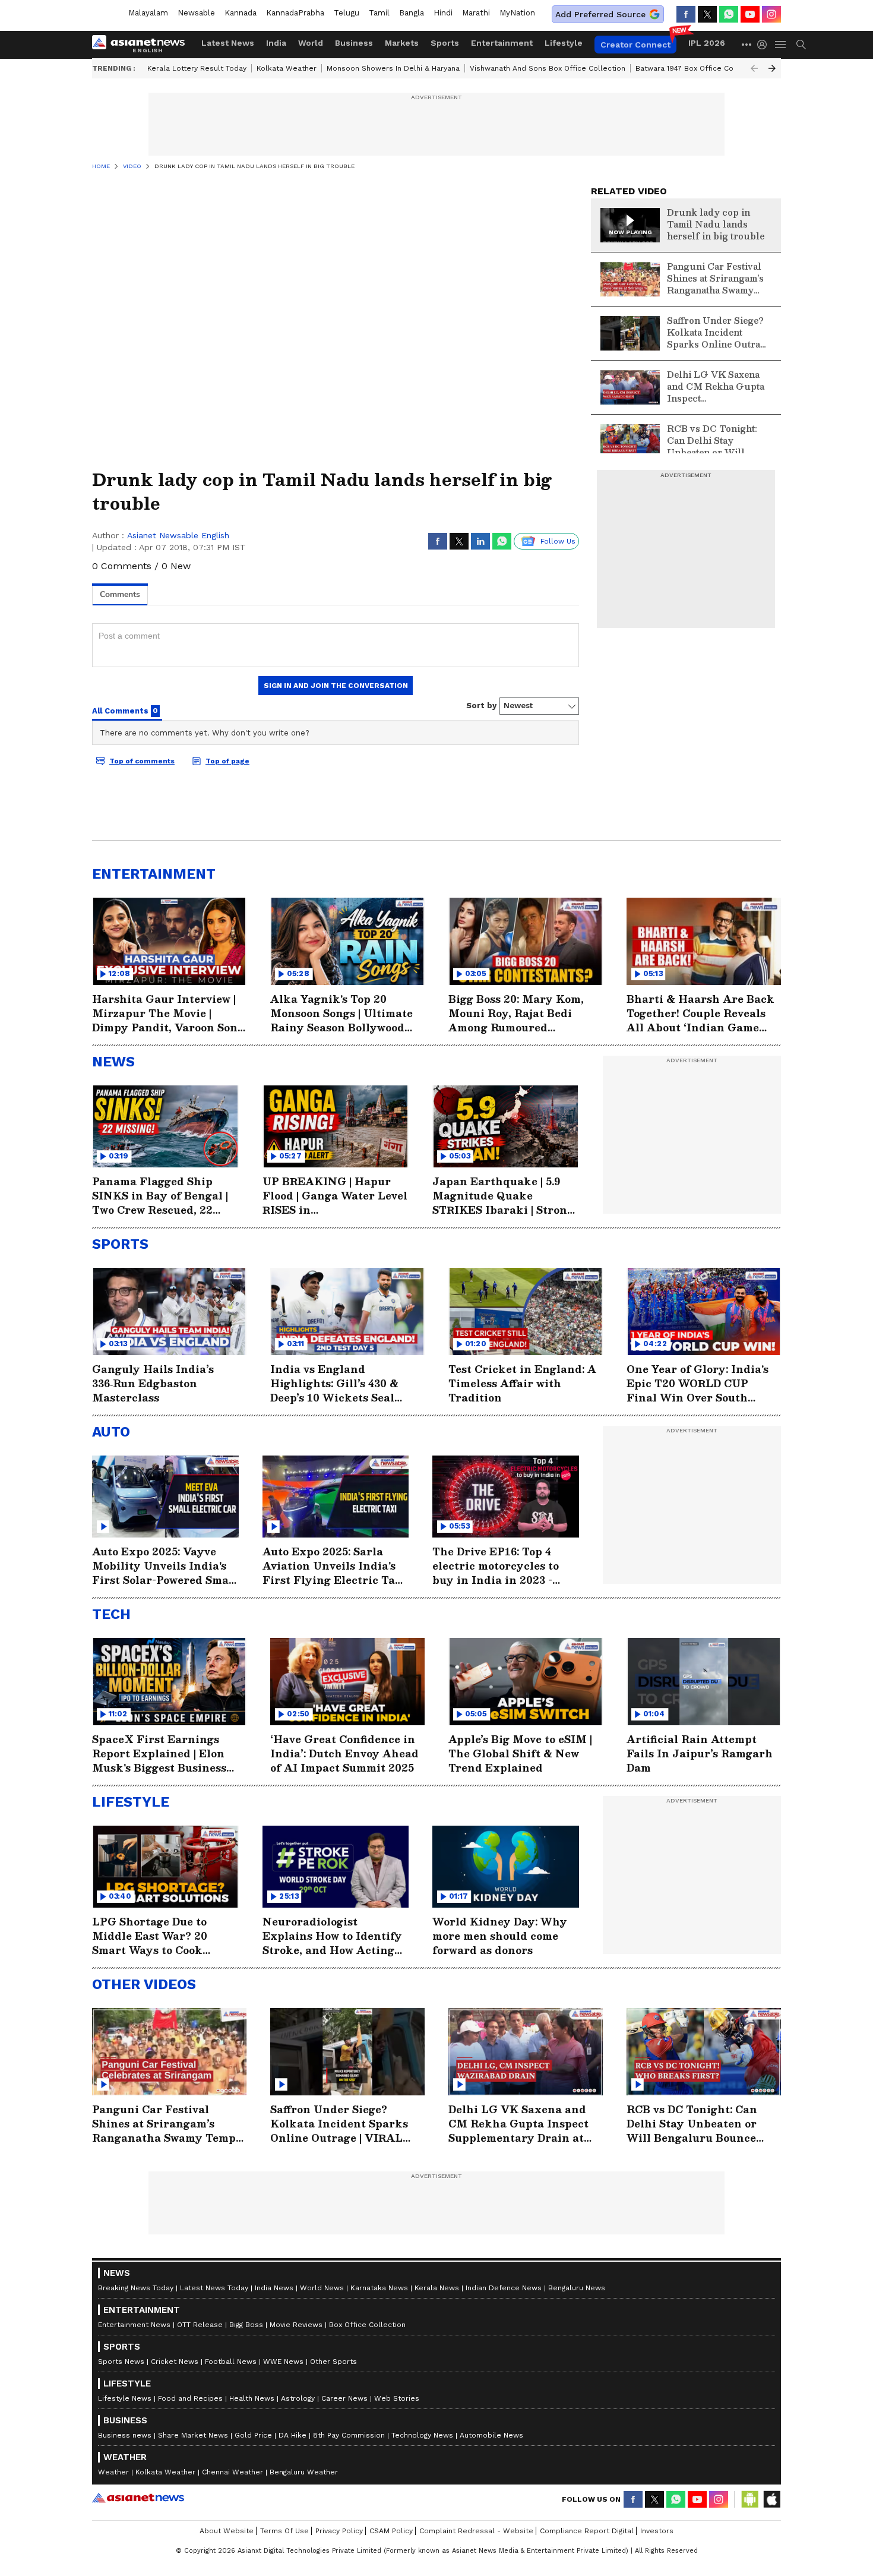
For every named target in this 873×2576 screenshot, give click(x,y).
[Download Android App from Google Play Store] (750, 2499)
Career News (344, 2398)
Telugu (347, 13)
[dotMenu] (747, 44)
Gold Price (253, 2435)
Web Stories (397, 2398)
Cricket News (175, 2362)
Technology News (422, 2435)
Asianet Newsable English (178, 535)
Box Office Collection (367, 2325)
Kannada (241, 13)
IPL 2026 (707, 43)
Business (354, 43)
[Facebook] (686, 14)
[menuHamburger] (781, 45)
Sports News (121, 2362)
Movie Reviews (296, 2325)
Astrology (298, 2398)
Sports (445, 43)
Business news (125, 2435)
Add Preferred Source (600, 14)
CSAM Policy (391, 2531)
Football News (231, 2362)
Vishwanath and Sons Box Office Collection (548, 68)
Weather (113, 2472)
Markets (402, 43)
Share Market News (193, 2435)
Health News (252, 2398)
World (311, 43)
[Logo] (143, 45)
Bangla (412, 13)
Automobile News (491, 2435)
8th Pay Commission (349, 2435)
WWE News (283, 2362)
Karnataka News (379, 2288)
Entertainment (502, 43)
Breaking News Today (136, 2288)
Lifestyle (564, 43)
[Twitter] (707, 14)
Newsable (196, 13)
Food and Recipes (190, 2398)
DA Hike (292, 2435)
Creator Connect (635, 45)
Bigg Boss (246, 2325)
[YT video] (750, 14)
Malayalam (148, 13)
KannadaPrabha (295, 13)
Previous (754, 68)
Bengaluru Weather (304, 2472)
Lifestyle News (125, 2398)
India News (274, 2288)
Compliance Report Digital (587, 2531)
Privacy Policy (339, 2531)
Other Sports (333, 2362)
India (276, 43)
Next (772, 68)
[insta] (771, 14)
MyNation (517, 13)
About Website (227, 2531)
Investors (657, 2531)
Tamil (379, 13)
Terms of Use (284, 2531)
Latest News (228, 43)
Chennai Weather (233, 2472)
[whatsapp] (729, 14)
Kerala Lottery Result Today (197, 68)
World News (322, 2288)
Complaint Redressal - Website (476, 2531)
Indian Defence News (504, 2288)
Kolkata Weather (287, 68)
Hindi (443, 13)
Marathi (476, 13)
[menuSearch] (801, 45)
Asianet (138, 2498)
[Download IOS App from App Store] (771, 2499)
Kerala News (437, 2288)
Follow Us (558, 541)
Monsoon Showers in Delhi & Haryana (393, 68)
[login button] (765, 45)
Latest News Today (214, 2288)
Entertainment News (134, 2325)
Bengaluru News (577, 2288)
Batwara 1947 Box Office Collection (698, 68)
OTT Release (200, 2325)
